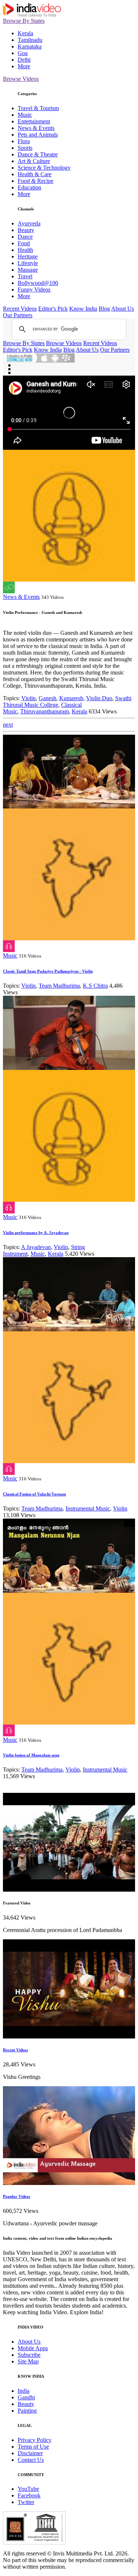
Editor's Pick (53, 309)
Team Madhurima (59, 986)
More (24, 66)
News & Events (36, 128)
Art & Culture (34, 161)
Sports (25, 148)
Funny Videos (34, 290)
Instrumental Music (88, 1508)
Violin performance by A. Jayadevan (36, 1233)
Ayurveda (29, 223)
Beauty (26, 230)
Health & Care (35, 174)
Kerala (25, 33)
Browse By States (24, 21)
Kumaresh (71, 698)
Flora (24, 141)
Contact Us (31, 2460)
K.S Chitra (95, 986)
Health (25, 250)
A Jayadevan (36, 1247)
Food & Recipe (36, 181)
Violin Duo (99, 698)
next (8, 725)
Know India (83, 309)
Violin (29, 698)
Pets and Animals (38, 135)
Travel (25, 276)
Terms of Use (33, 2447)
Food (24, 243)
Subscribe (29, 2355)
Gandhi (26, 2397)
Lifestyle (28, 263)
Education (29, 187)
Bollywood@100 (38, 283)
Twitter (26, 2502)
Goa (23, 53)
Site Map (28, 2361)
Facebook (29, 2495)
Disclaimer (30, 2453)
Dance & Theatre (38, 154)
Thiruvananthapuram (45, 711)
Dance (25, 237)
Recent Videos (20, 309)
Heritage (28, 256)
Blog (104, 309)
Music (25, 115)
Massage (28, 270)
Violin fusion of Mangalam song (31, 1755)
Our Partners (18, 315)
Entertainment (34, 121)
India (24, 2391)
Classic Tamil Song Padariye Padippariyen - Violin (48, 971)
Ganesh (47, 698)
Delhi (24, 60)
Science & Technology (44, 168)
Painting (27, 2411)
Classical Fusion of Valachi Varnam (34, 1494)
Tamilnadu (30, 40)
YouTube (28, 2489)
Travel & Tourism (38, 108)
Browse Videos (21, 79)
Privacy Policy (35, 2440)
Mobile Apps (33, 2348)
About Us (123, 309)
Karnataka (30, 46)
